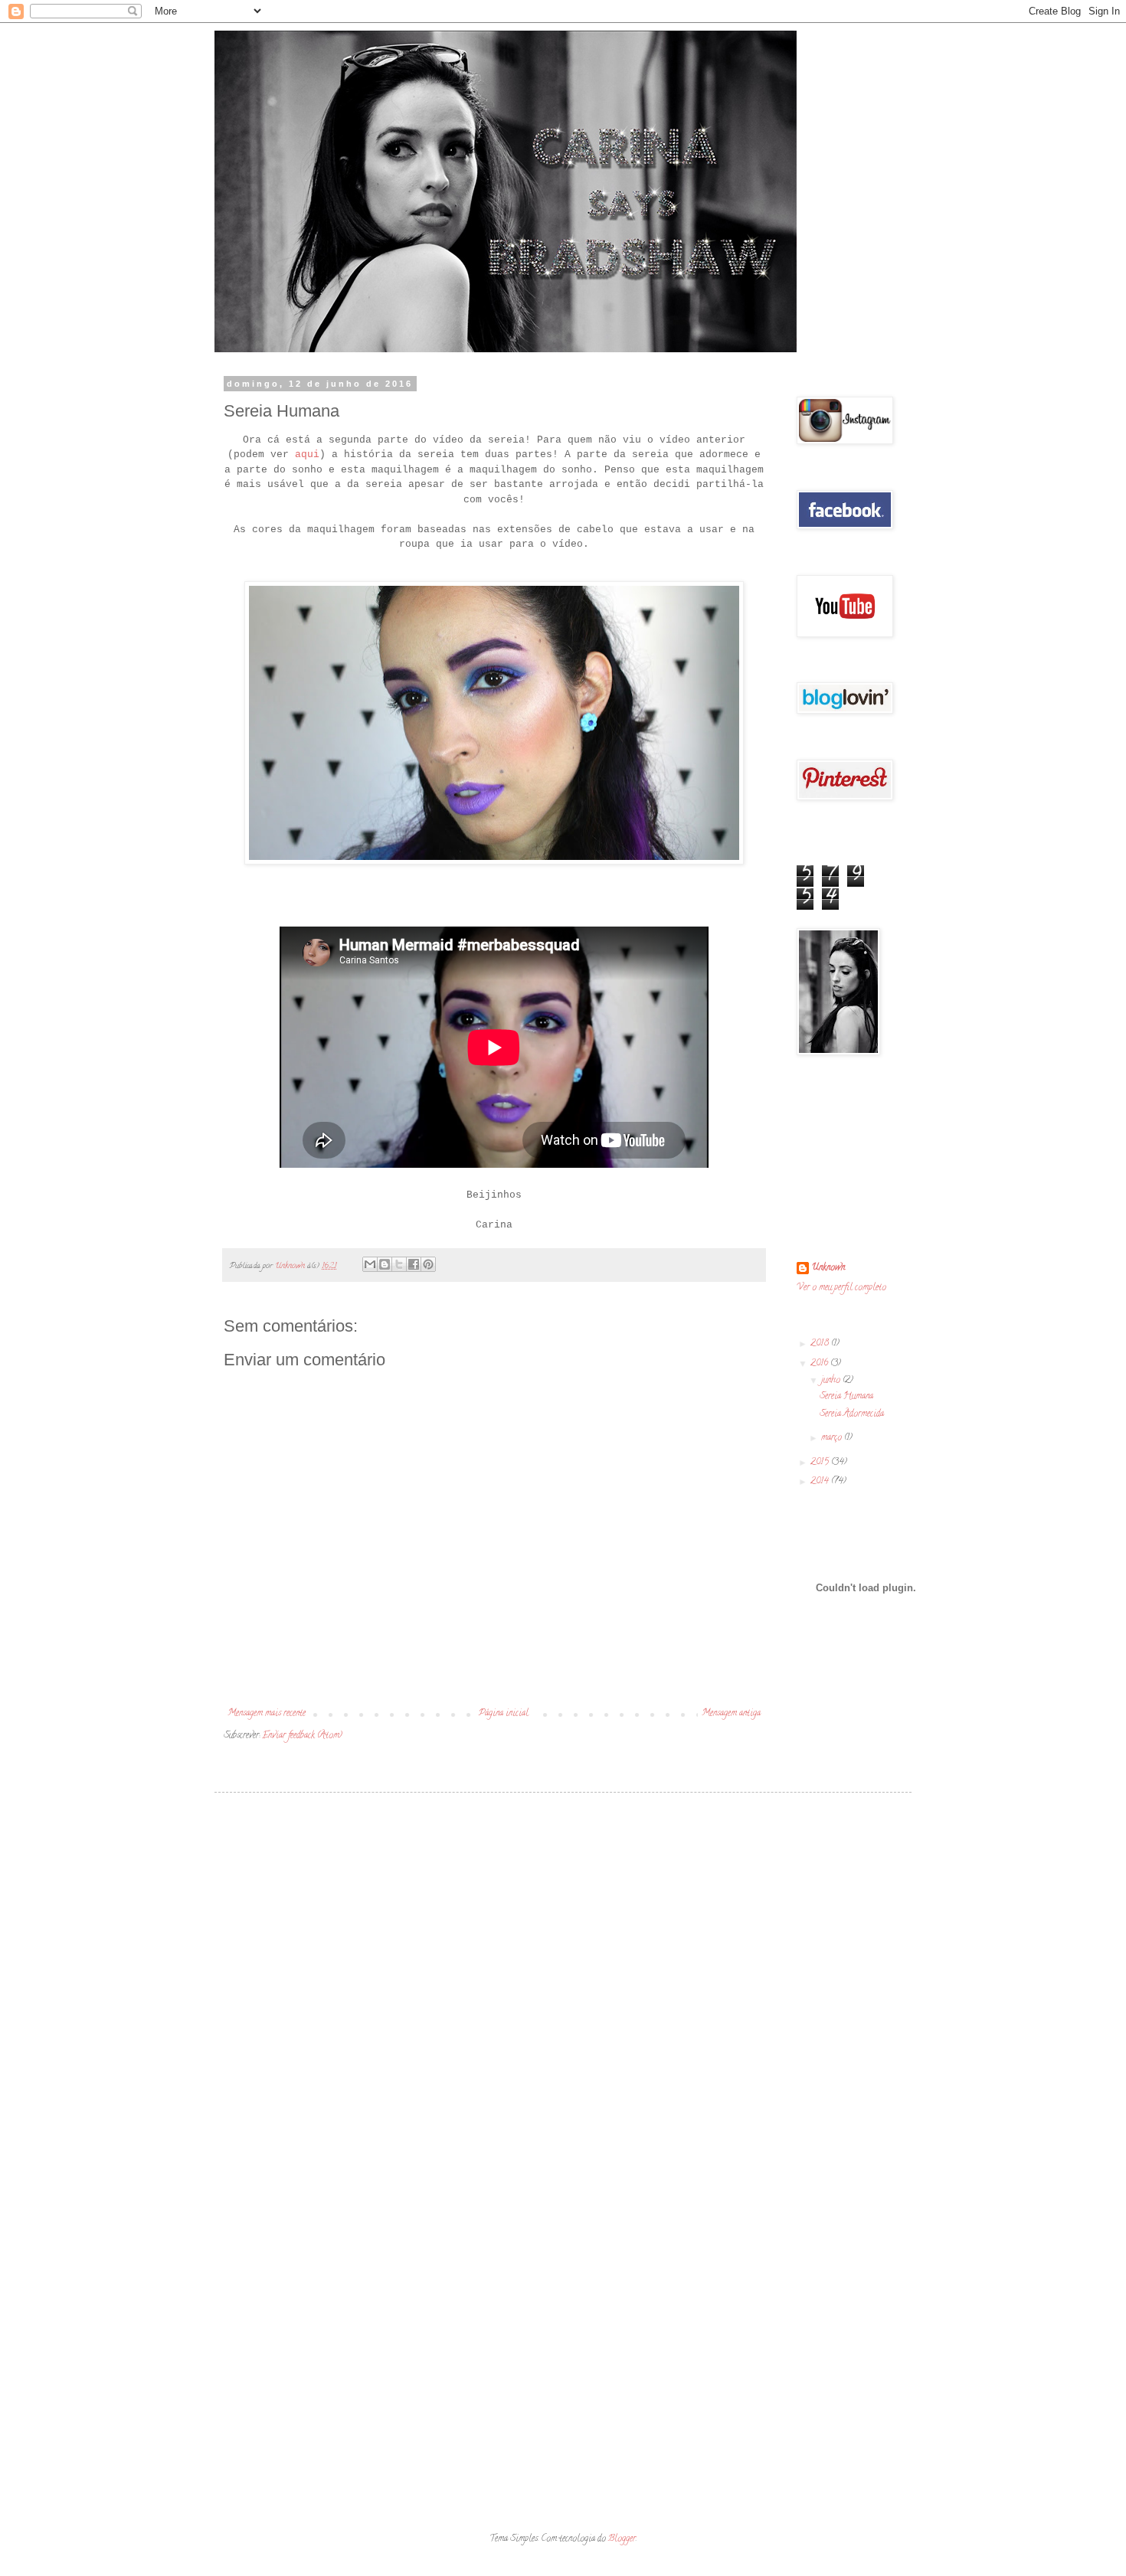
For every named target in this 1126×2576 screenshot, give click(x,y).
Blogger (622, 2539)
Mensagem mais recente (267, 1713)
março (833, 1438)
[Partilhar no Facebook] (414, 1264)
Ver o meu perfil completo (841, 1288)
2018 (821, 1344)
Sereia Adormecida (852, 1414)
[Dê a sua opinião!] (385, 1264)
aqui (307, 454)
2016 (820, 1363)
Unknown (828, 1268)
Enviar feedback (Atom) (302, 1736)
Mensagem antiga (731, 1713)
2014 (821, 1481)
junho (832, 1380)
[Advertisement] (563, 1923)
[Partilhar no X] (399, 1264)
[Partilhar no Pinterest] (428, 1264)
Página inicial (504, 1713)
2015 (821, 1462)
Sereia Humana (846, 1396)
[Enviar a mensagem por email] (370, 1264)
